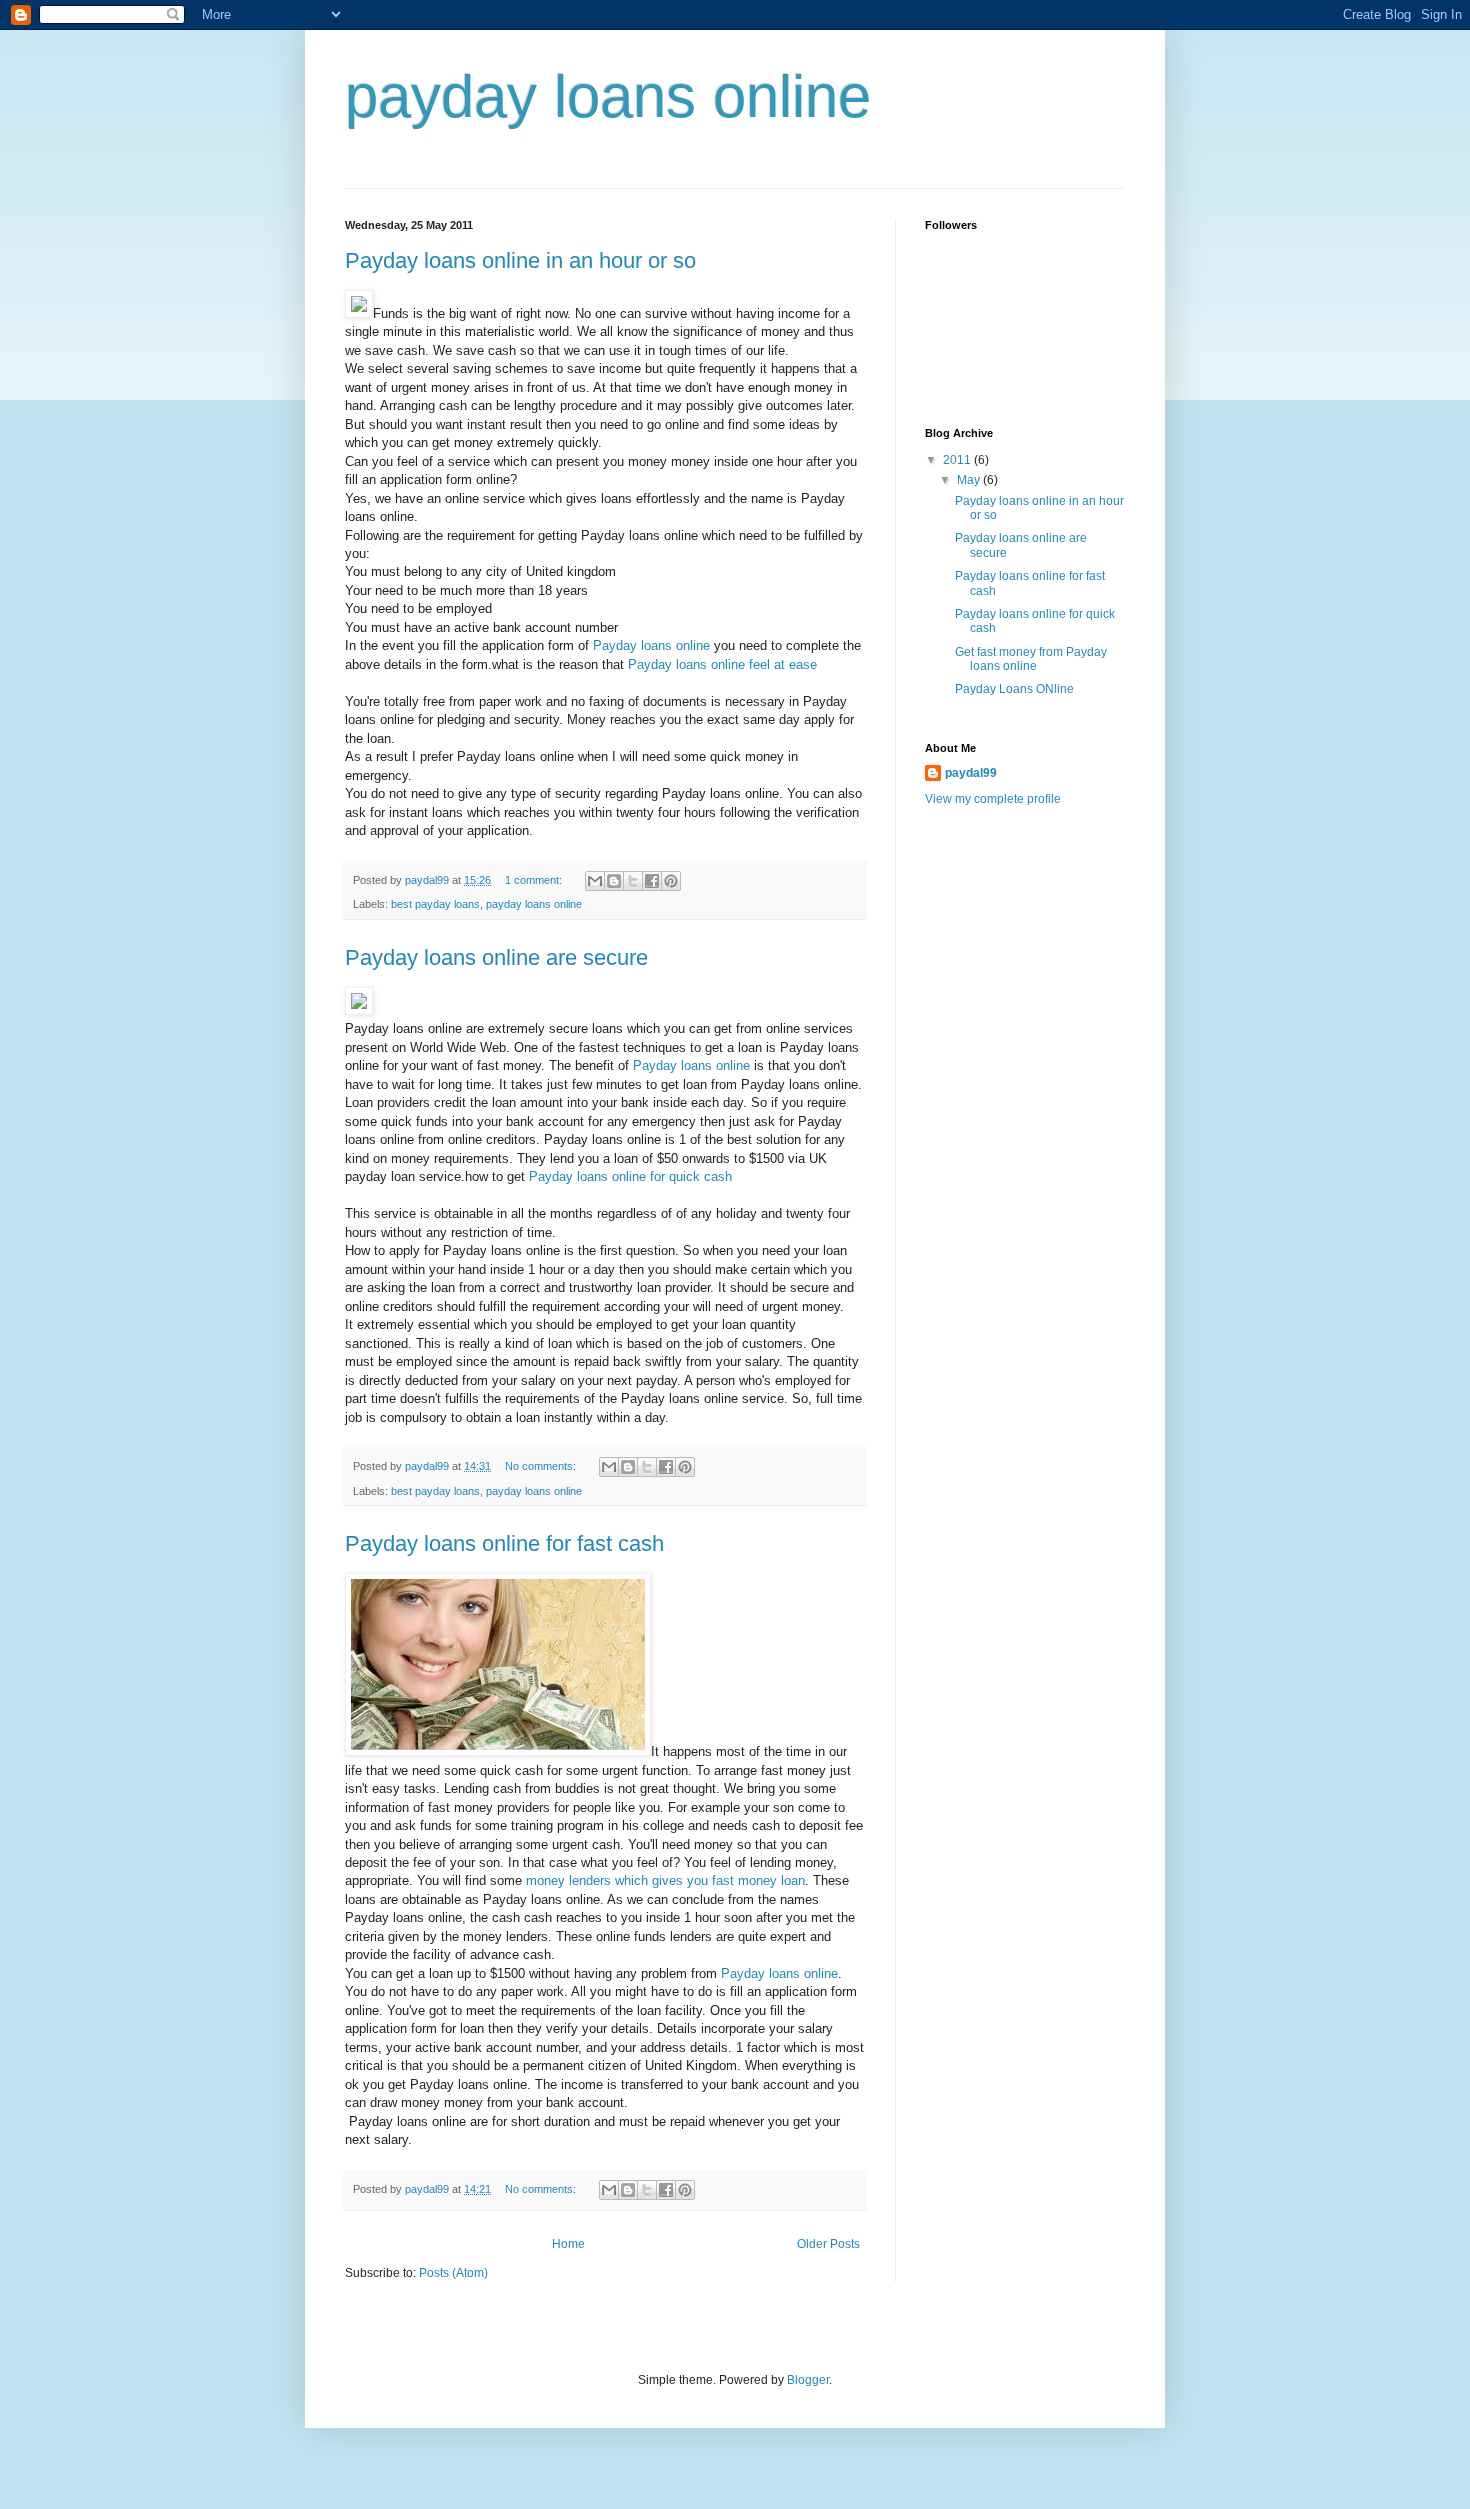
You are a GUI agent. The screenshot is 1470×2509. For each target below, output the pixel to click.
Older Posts (828, 2244)
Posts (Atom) (453, 2273)
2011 (958, 460)
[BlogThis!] (614, 881)
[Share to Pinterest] (671, 881)
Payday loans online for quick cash (630, 1176)
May (970, 480)
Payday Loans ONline (1014, 689)
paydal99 (971, 773)
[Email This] (595, 881)
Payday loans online (651, 645)
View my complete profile (993, 799)
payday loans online (534, 904)
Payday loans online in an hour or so (520, 260)
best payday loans (435, 904)
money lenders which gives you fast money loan (665, 1880)
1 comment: (535, 880)
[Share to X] (633, 881)
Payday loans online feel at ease (722, 664)
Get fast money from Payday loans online (1031, 659)
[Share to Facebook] (652, 881)
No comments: (542, 1466)
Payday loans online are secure (496, 957)
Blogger (808, 2380)
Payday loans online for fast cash (504, 1543)
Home (568, 2244)
